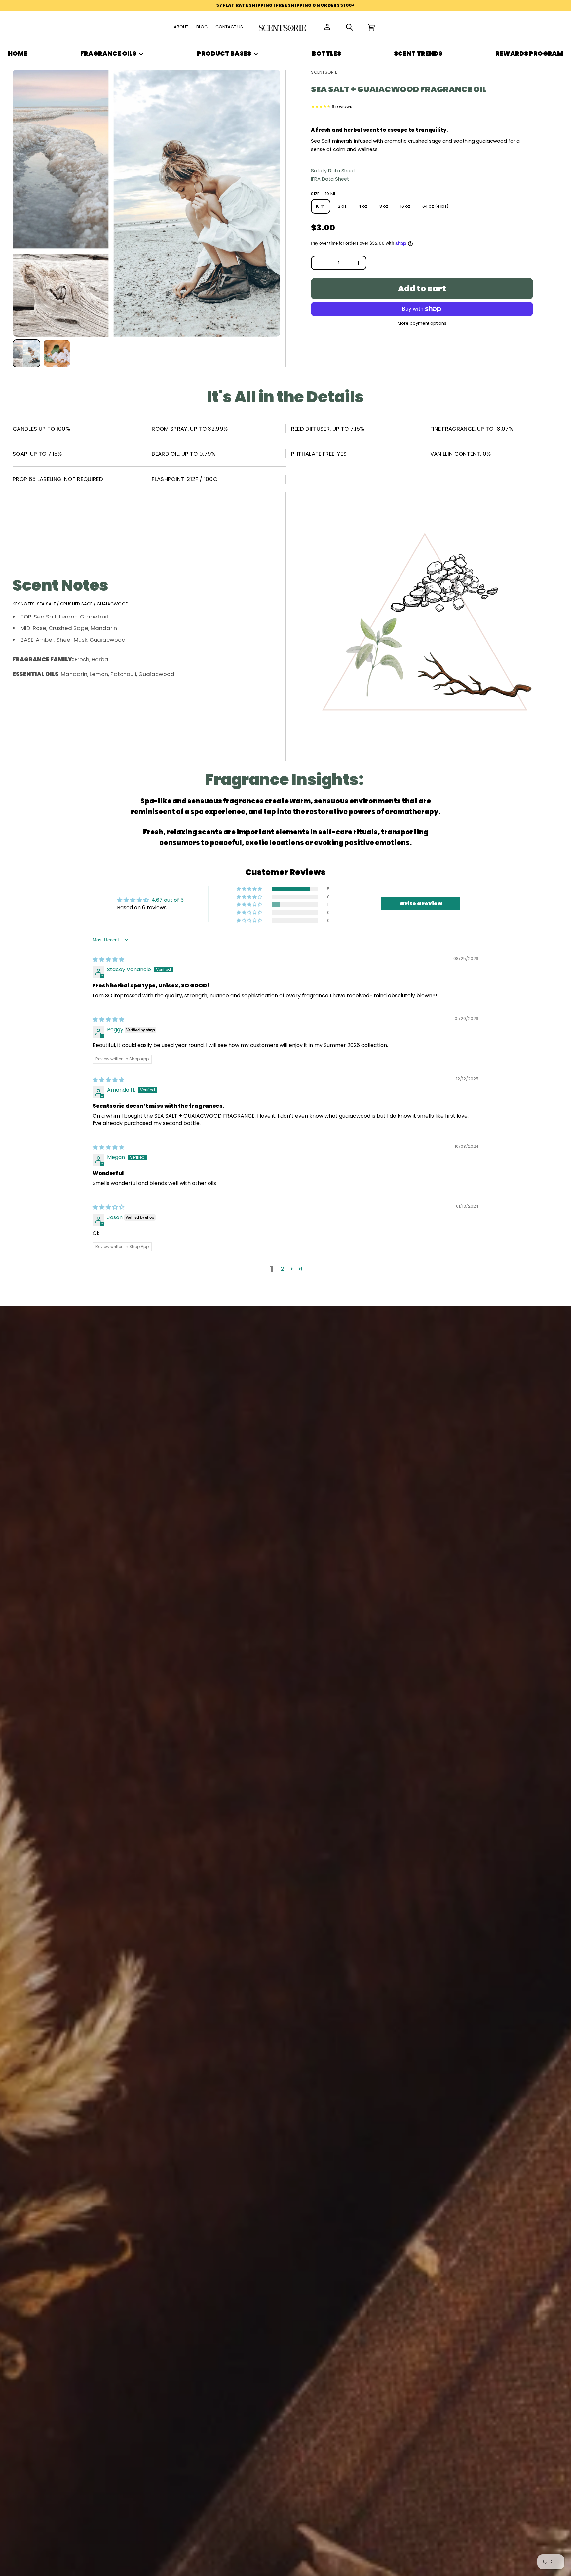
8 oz (384, 206)
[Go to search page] (349, 27)
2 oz (342, 206)
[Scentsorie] (283, 27)
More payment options (422, 323)
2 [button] (282, 1269)
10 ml (321, 206)
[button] (349, 27)
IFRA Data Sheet (330, 179)
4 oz (363, 206)
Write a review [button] (421, 904)
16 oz (405, 206)
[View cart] (372, 27)
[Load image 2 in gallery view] (57, 353)
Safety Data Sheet (333, 171)
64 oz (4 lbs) (435, 206)
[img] (108, 959)
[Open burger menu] (393, 27)
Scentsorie (324, 72)
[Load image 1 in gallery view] (26, 353)
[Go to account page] (327, 27)
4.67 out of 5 (168, 900)
